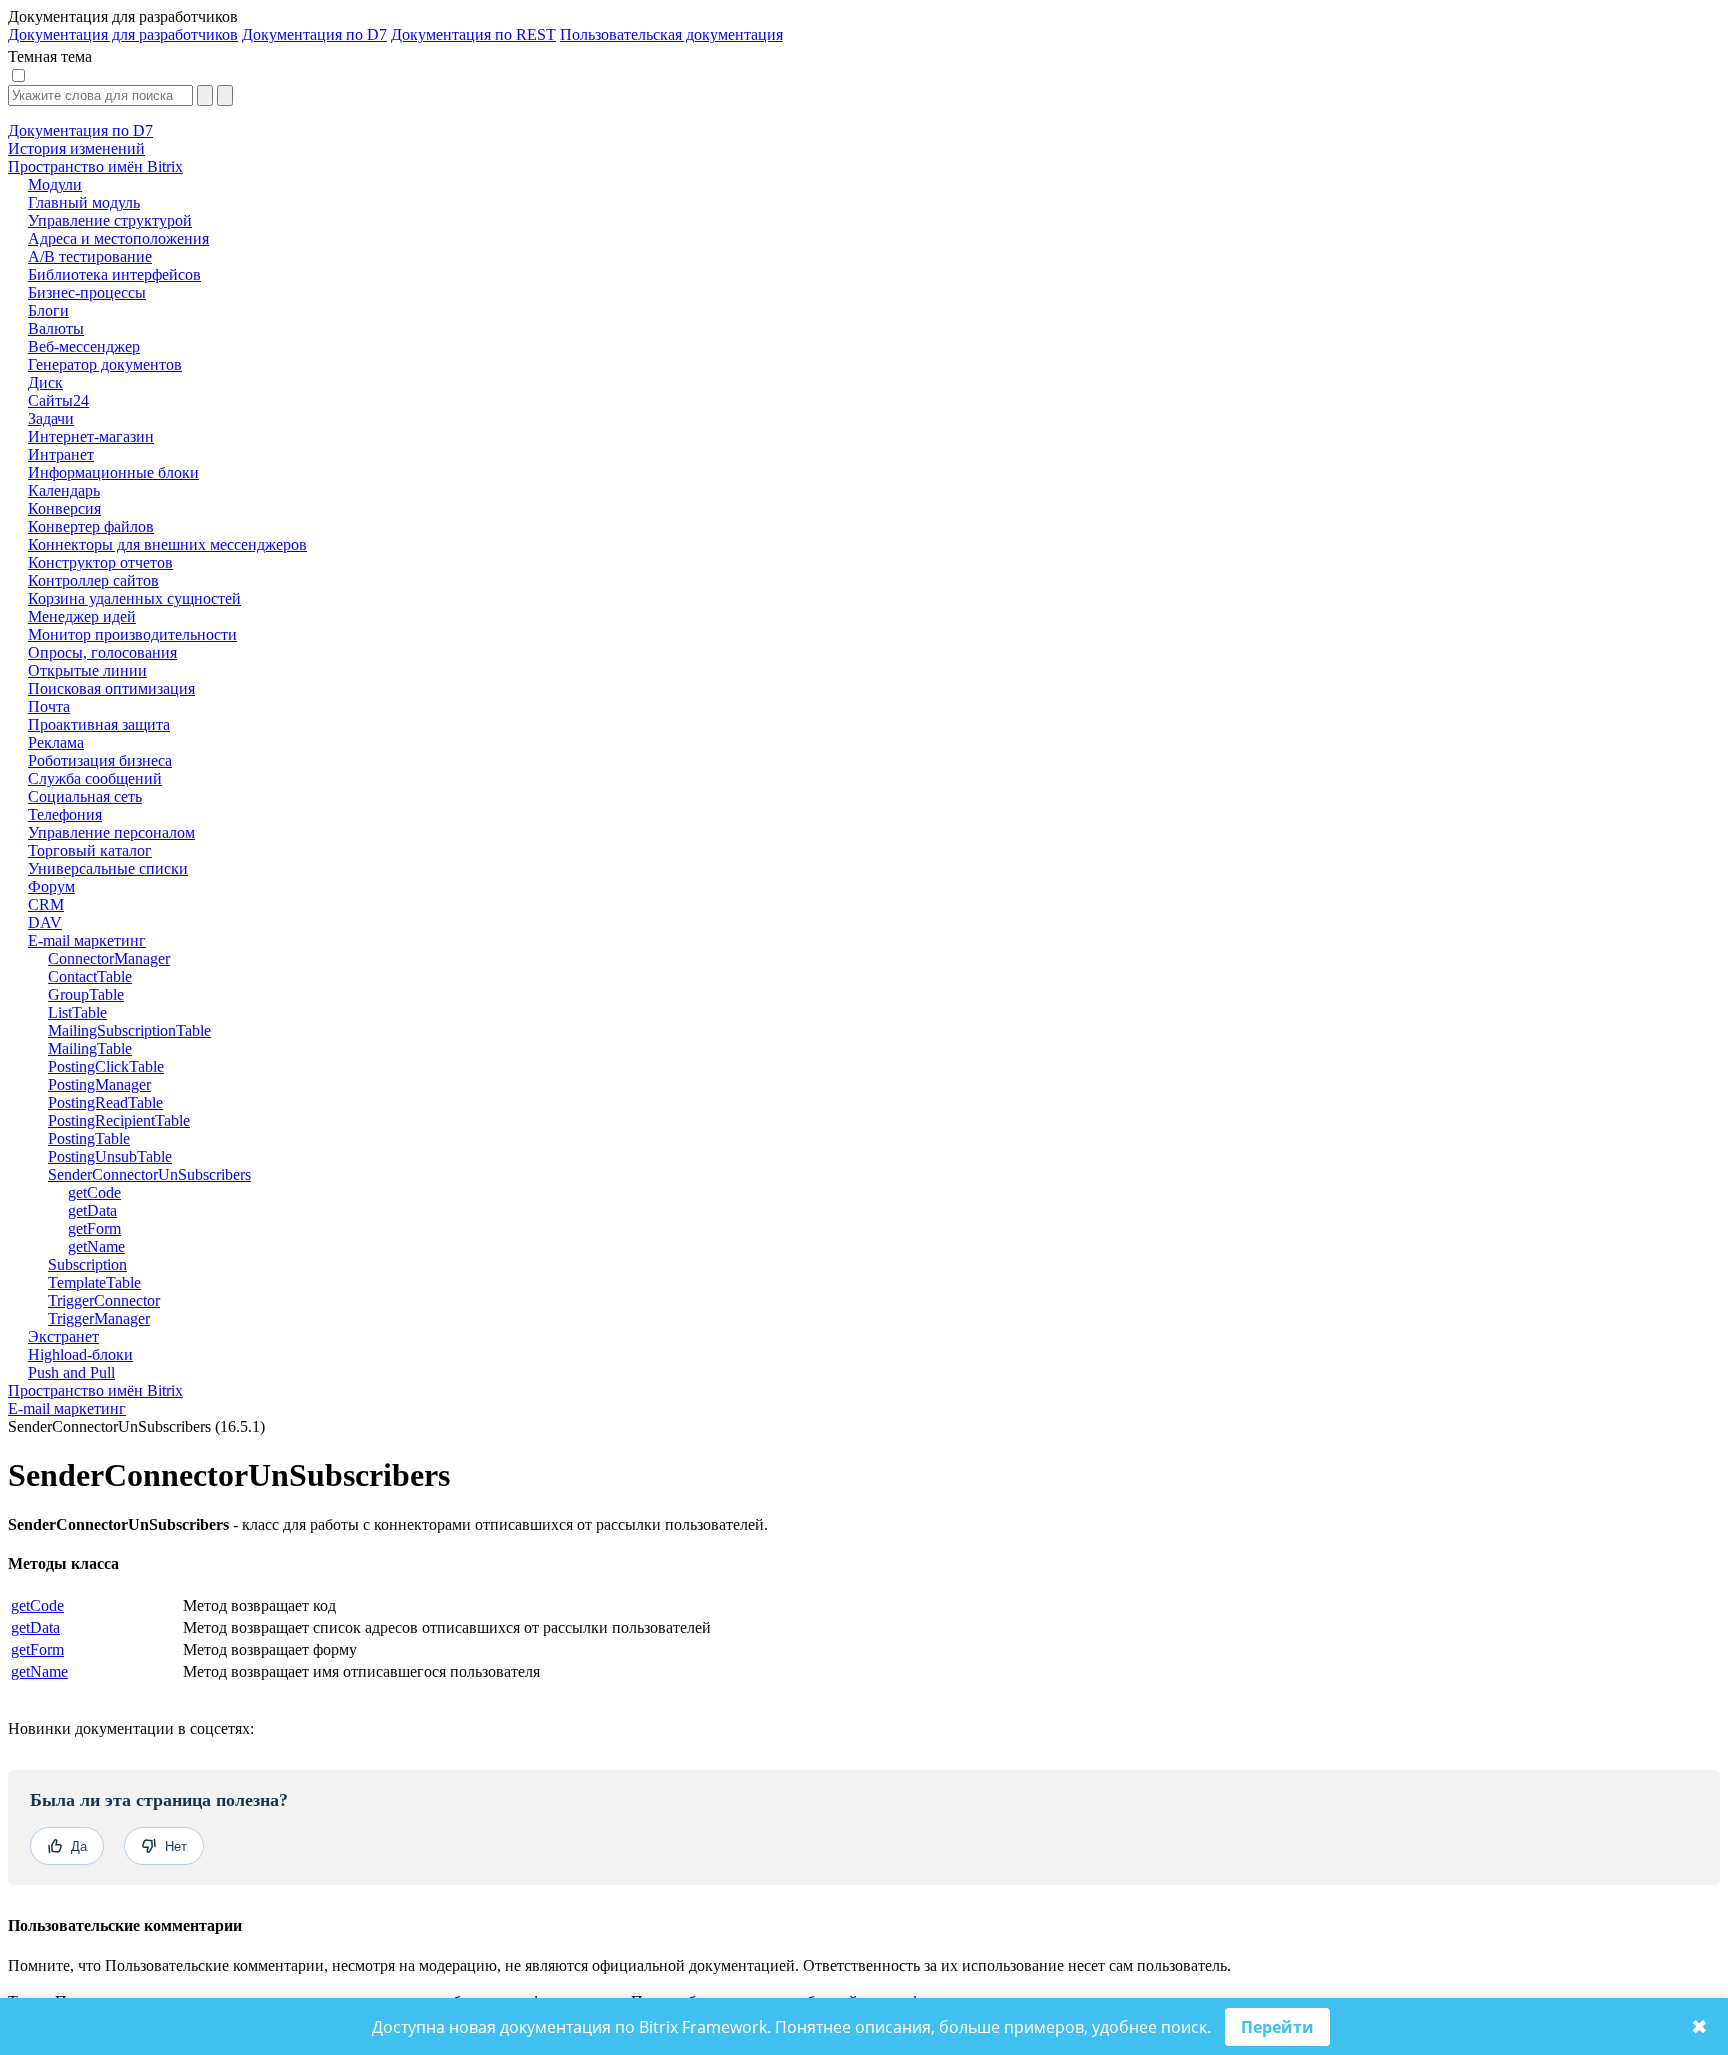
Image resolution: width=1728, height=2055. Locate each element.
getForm (37, 1649)
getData (35, 1627)
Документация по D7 (314, 34)
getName (39, 1671)
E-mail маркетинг (67, 1408)
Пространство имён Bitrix (95, 1390)
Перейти (1277, 2027)
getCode (37, 1605)
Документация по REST (473, 34)
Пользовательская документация (671, 34)
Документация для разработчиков (123, 34)
